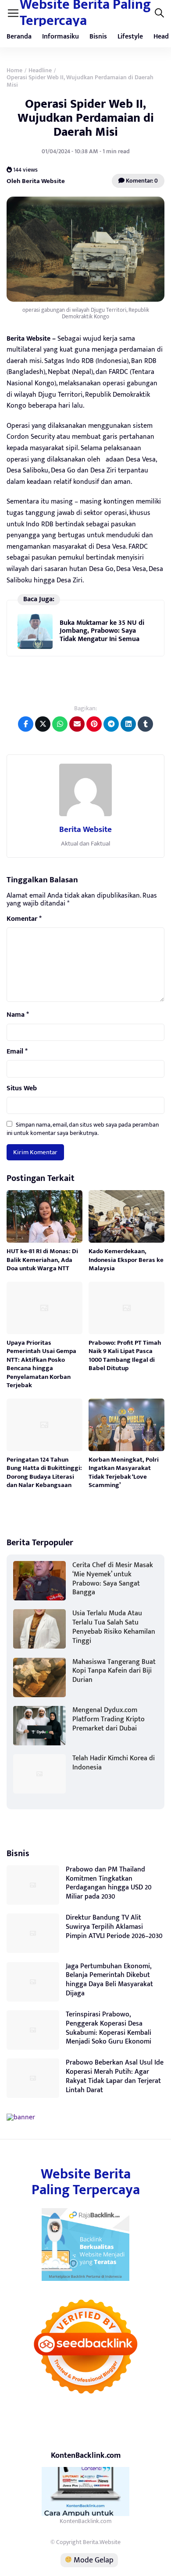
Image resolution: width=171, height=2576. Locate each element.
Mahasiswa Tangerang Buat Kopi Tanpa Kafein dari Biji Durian (114, 1671)
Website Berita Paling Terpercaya (86, 2182)
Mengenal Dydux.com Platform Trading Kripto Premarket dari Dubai (109, 1719)
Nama (18, 1015)
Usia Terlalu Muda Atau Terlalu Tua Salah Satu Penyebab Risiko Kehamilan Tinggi (114, 1627)
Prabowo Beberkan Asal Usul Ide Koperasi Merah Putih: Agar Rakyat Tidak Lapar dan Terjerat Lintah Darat (115, 2076)
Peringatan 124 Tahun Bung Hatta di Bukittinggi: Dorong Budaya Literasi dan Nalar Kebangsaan (44, 1473)
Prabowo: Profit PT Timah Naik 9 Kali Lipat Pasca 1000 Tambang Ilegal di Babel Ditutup (125, 1356)
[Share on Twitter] (43, 724)
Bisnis (98, 37)
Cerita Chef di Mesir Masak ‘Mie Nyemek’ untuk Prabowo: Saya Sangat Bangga (113, 1579)
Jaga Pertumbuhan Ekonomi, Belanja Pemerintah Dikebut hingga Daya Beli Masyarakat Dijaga (109, 1980)
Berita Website (85, 830)
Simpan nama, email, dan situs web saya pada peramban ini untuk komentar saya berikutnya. (83, 1129)
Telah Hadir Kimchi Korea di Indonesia (114, 1763)
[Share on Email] (77, 724)
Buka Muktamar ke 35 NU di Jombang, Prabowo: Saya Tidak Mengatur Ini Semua (102, 631)
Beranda (19, 37)
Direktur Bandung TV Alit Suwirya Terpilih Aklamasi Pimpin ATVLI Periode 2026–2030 (114, 1927)
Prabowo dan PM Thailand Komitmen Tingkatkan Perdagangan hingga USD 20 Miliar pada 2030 (109, 1883)
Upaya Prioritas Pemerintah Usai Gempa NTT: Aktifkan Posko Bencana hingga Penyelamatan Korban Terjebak (41, 1364)
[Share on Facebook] (26, 724)
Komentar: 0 (141, 181)
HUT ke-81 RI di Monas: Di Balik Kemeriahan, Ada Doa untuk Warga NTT (42, 1260)
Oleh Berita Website (36, 181)
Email (17, 1052)
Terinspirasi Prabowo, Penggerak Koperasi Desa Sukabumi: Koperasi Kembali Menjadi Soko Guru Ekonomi (109, 2028)
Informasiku (61, 37)
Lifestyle (130, 37)
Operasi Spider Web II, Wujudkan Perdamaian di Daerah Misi (86, 118)
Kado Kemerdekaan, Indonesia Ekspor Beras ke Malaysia (126, 1260)
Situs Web (22, 1089)
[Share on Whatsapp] (60, 724)
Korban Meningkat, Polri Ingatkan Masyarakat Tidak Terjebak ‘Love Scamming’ (124, 1473)
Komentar (24, 919)
